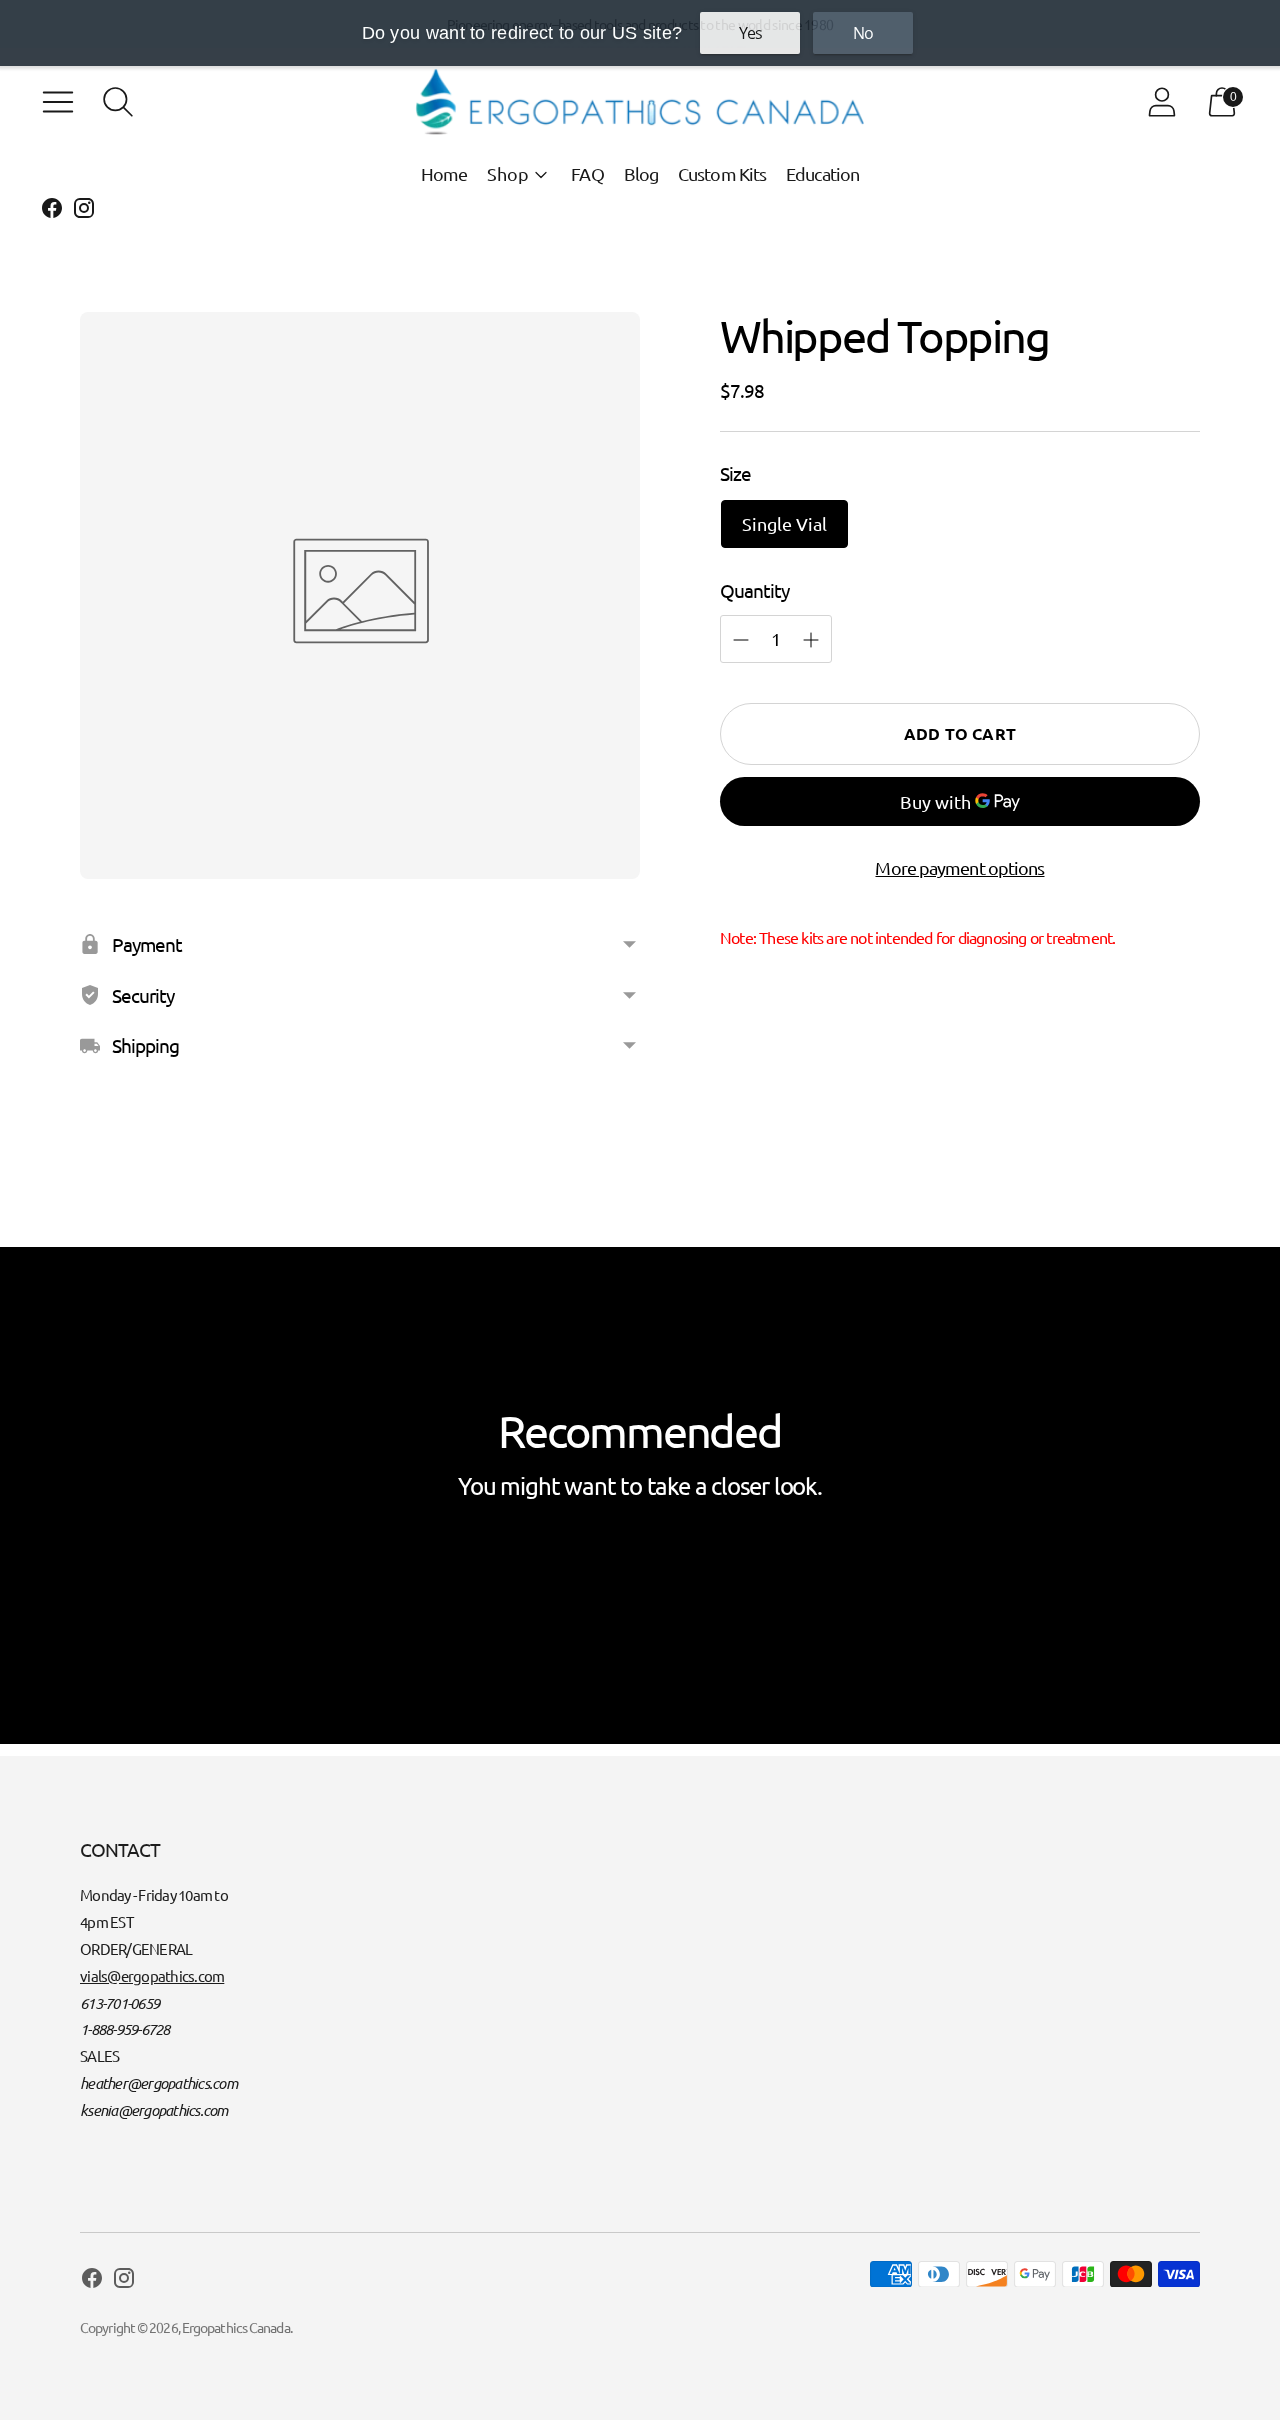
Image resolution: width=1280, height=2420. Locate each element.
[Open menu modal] (58, 102)
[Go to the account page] (1162, 102)
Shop (508, 173)
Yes (750, 33)
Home (444, 173)
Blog (641, 173)
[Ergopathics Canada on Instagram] (84, 211)
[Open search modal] (118, 102)
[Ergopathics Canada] (640, 102)
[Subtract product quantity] (811, 640)
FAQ (587, 173)
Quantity (754, 590)
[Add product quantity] (741, 640)
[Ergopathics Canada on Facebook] (52, 211)
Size (735, 473)
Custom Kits (722, 173)
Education (822, 173)
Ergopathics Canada (236, 2327)
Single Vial (784, 523)
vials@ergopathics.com (152, 1975)
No (863, 33)
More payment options (959, 867)
